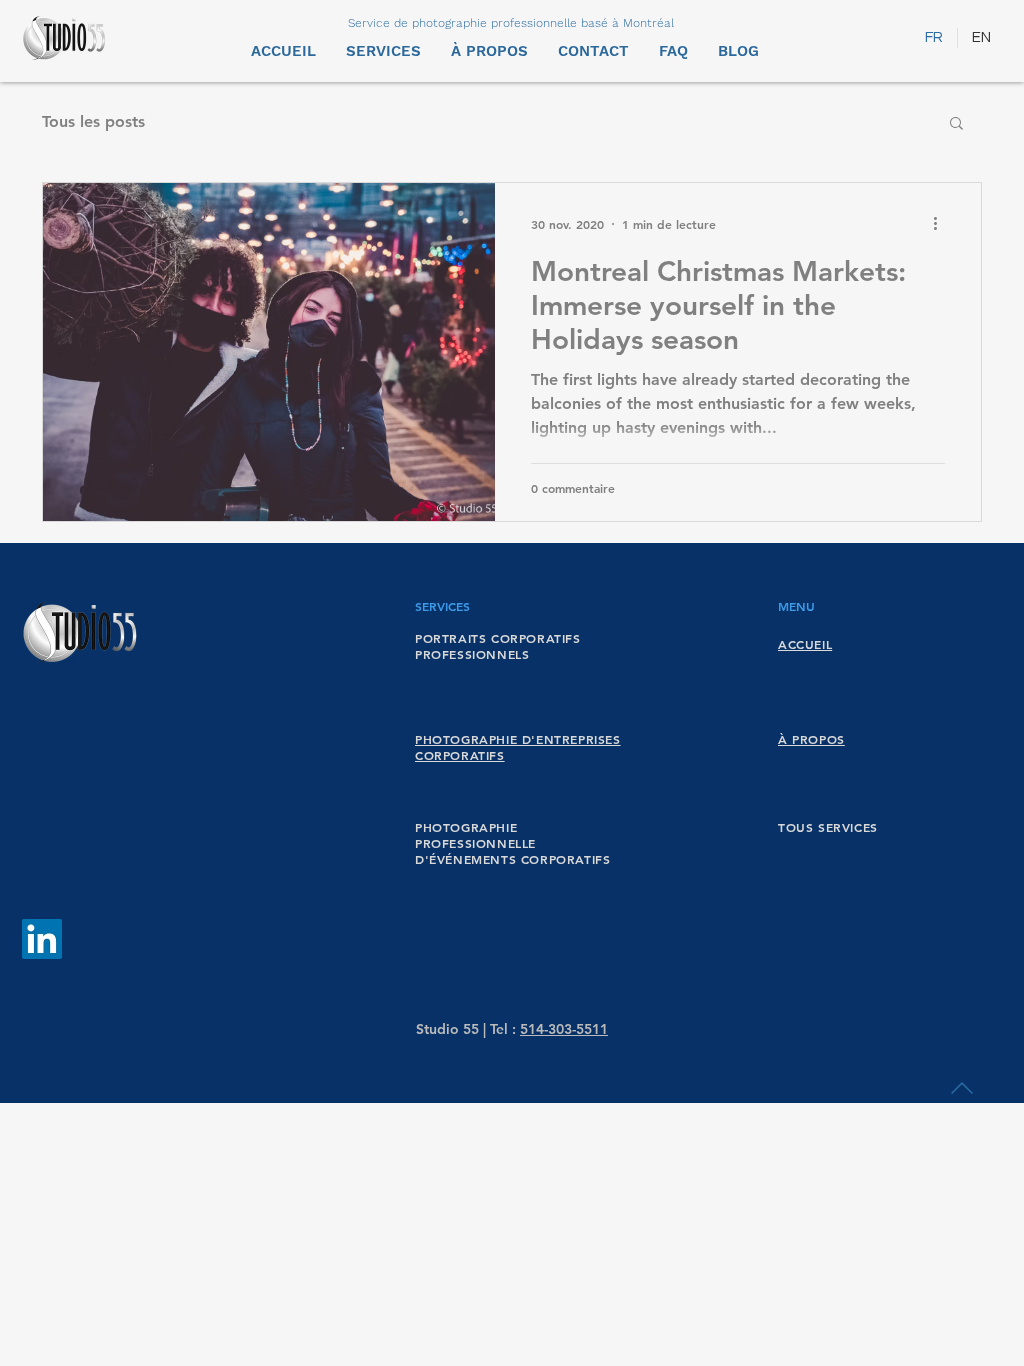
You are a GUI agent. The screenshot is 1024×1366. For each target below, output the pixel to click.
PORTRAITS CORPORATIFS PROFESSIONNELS (498, 646)
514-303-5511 (564, 1029)
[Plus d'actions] (942, 224)
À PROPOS (811, 739)
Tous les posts (93, 121)
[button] (956, 124)
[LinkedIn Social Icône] (42, 939)
